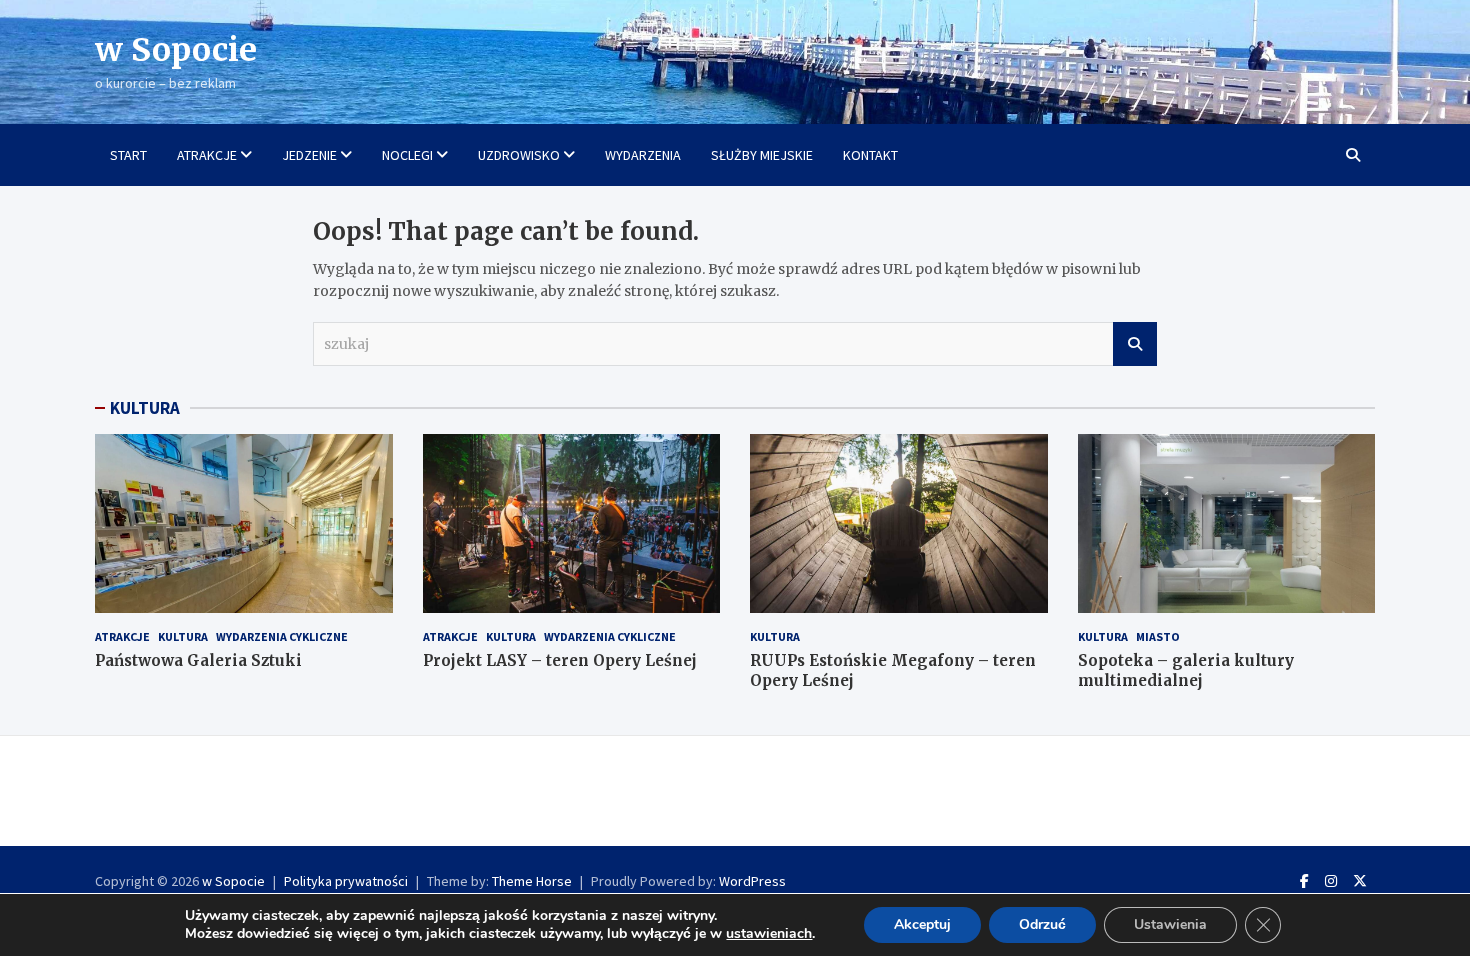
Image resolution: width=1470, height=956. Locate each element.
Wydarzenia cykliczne (282, 636)
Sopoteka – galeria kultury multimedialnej (1186, 670)
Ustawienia (1170, 924)
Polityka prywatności (346, 881)
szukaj (1135, 344)
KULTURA (145, 408)
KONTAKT (870, 155)
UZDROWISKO (519, 155)
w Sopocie (176, 50)
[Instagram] (1331, 881)
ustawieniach (769, 934)
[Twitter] (1360, 881)
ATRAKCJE (207, 155)
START (128, 155)
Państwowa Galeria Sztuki (198, 660)
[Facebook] (1304, 881)
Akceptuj (922, 924)
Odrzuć (1042, 924)
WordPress (752, 881)
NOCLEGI (407, 155)
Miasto (1158, 636)
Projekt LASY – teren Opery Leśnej (560, 660)
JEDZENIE (309, 155)
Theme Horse (532, 881)
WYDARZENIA (643, 155)
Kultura (183, 636)
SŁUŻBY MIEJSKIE (762, 155)
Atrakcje (122, 636)
